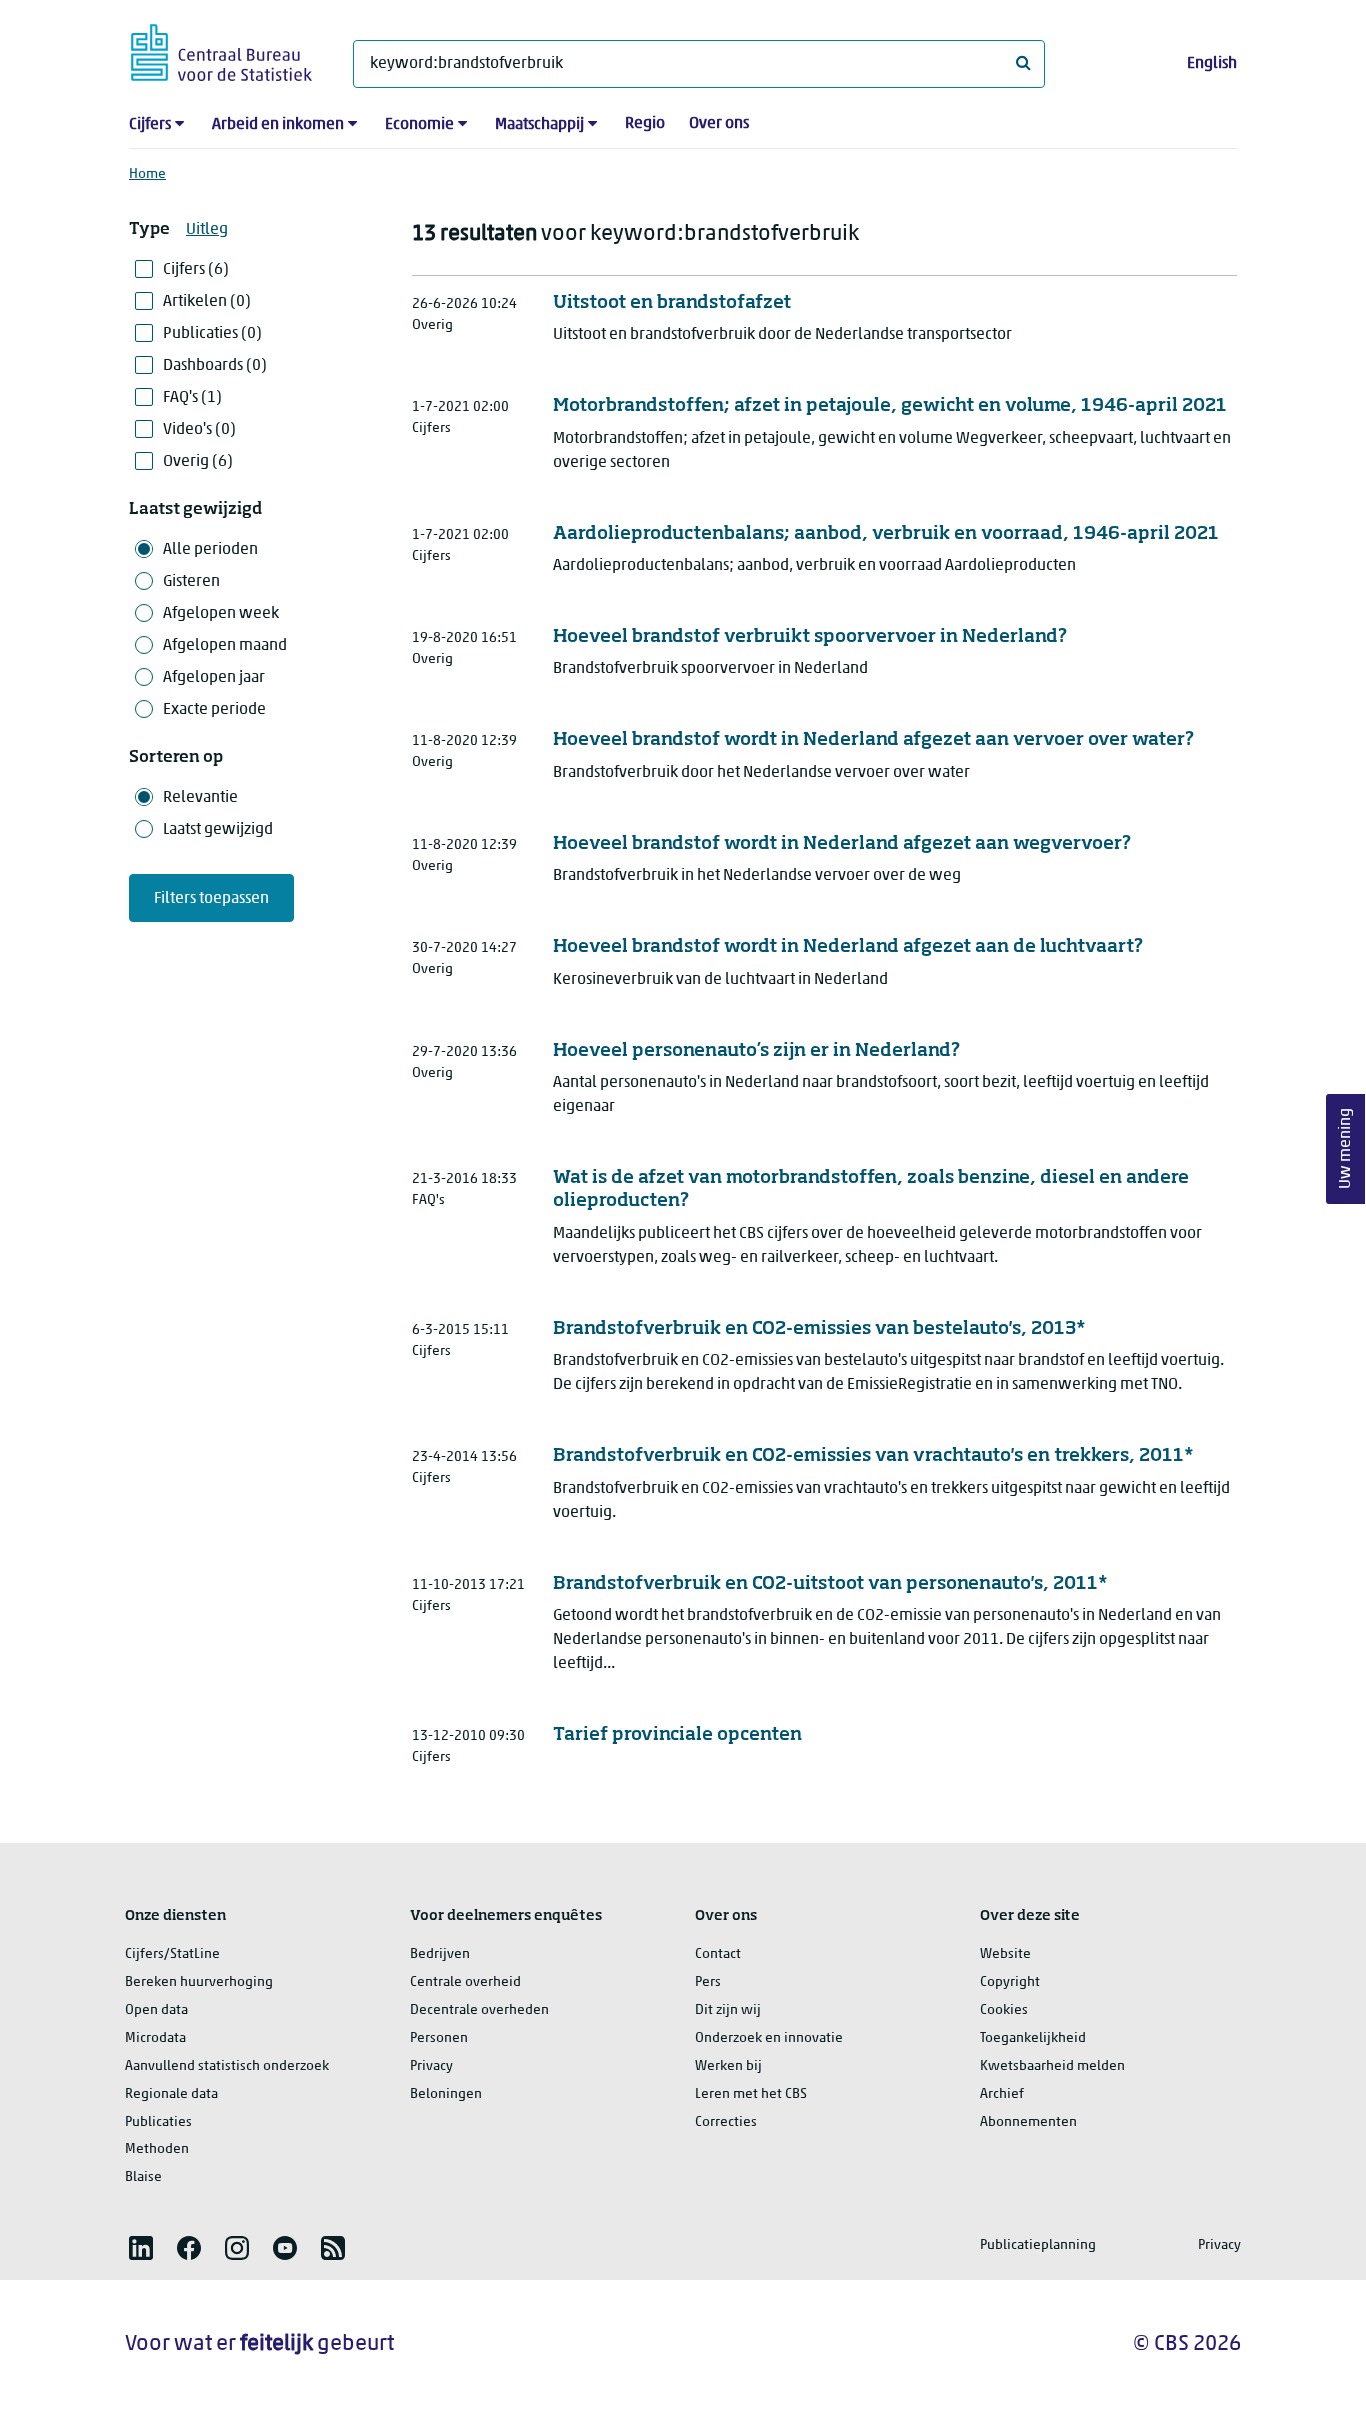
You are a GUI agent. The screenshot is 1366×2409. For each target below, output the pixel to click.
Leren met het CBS (751, 2094)
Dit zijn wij (728, 2010)
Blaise (143, 2177)
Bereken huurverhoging (199, 1982)
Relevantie (200, 798)
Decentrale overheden (479, 2010)
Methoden (157, 2149)
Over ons (719, 124)
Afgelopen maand (225, 646)
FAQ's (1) (192, 398)
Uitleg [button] (207, 230)
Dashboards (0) (215, 366)
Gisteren (191, 582)
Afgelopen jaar (214, 678)
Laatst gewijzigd (218, 830)
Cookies (1004, 2010)
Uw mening (1346, 1148)
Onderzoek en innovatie (769, 2038)
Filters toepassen (211, 899)
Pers (708, 1982)
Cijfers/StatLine (172, 1954)
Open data (156, 2010)
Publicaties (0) (212, 334)
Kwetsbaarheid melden (1052, 2066)
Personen (439, 2038)
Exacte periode (214, 710)
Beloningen (446, 2094)
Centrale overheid (465, 1982)
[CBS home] (221, 49)
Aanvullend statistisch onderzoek (227, 2066)
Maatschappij (539, 125)
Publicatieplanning (1038, 2245)
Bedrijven (440, 1954)
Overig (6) (198, 462)
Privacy (431, 2066)
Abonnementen (1028, 2122)
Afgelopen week (221, 614)
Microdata (155, 2038)
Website (1005, 1954)
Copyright (1010, 1982)
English (1212, 64)
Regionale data (171, 2094)
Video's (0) (199, 430)
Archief (1002, 2094)
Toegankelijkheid (1033, 2038)
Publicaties (158, 2122)
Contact (718, 1954)
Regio (645, 124)
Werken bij (728, 2066)
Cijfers (150, 125)
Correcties (726, 2122)
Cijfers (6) (196, 270)
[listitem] (141, 2248)
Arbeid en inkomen (278, 125)
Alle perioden (210, 550)
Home (147, 174)
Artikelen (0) (207, 302)
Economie (419, 125)
